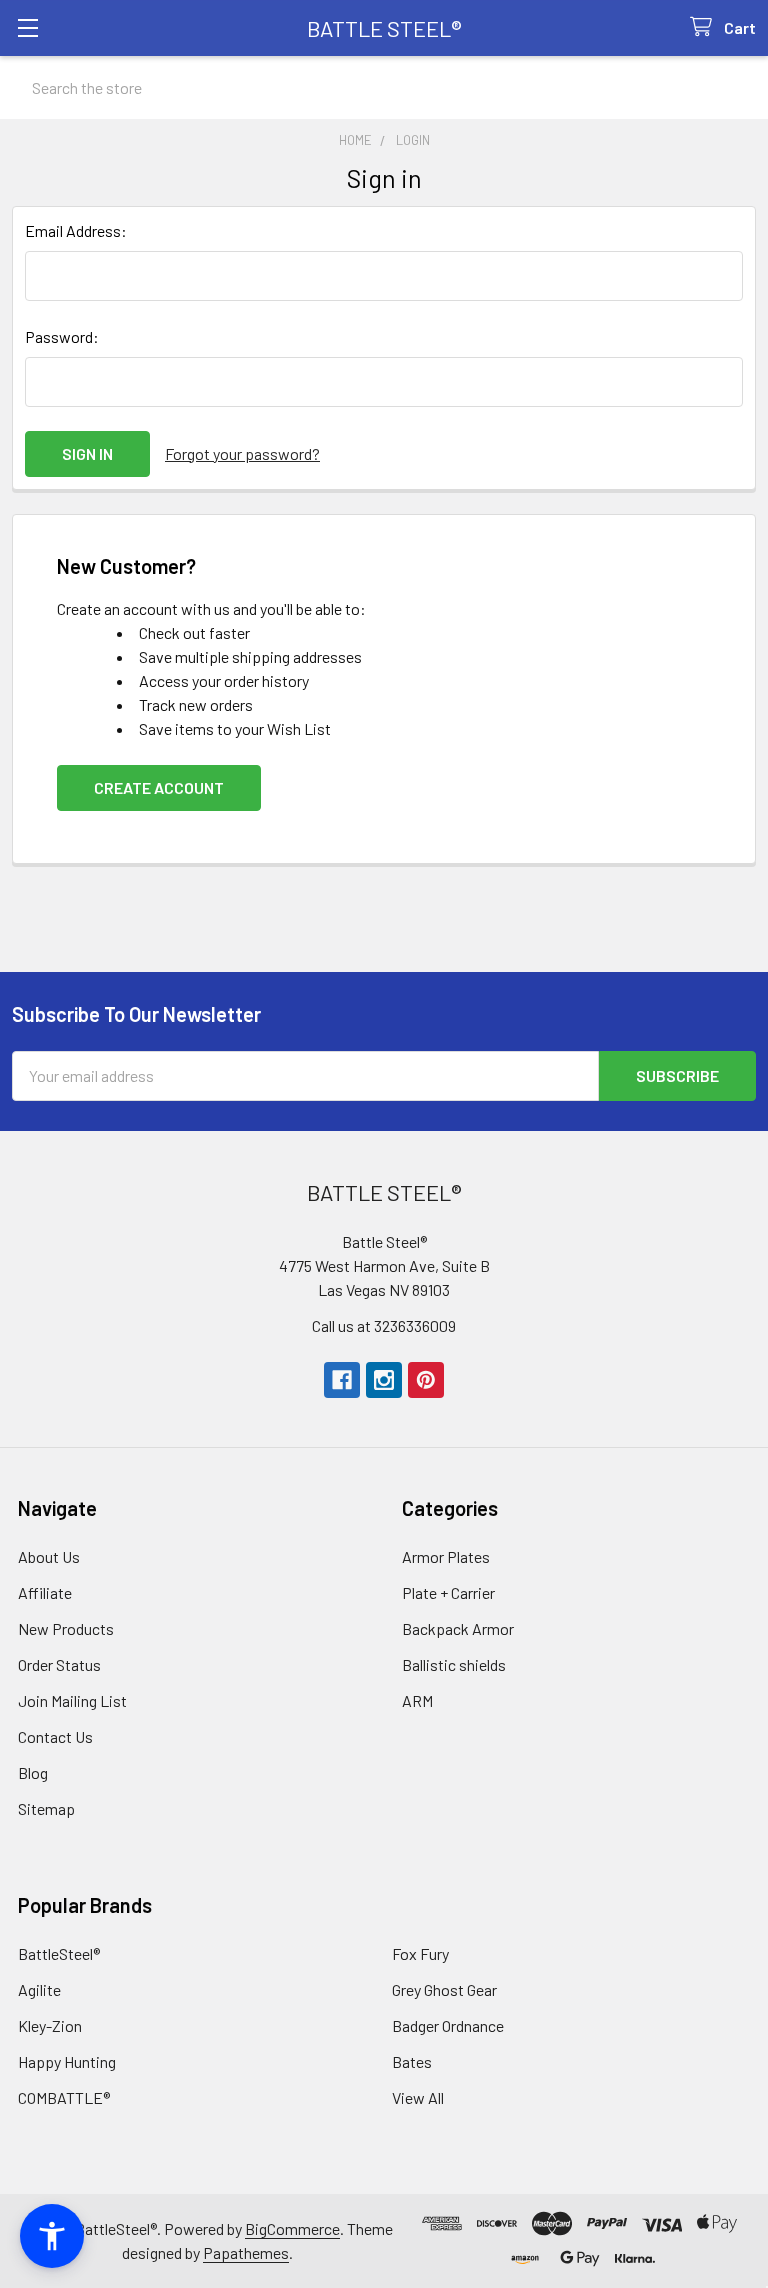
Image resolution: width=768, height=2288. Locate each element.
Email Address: (76, 230)
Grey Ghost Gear (444, 1989)
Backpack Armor (458, 1628)
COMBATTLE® (64, 2097)
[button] (52, 2236)
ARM (417, 1700)
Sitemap (46, 1808)
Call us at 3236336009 (384, 1325)
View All (418, 2097)
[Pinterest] (426, 1380)
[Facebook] (342, 1380)
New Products (66, 1628)
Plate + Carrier (448, 1592)
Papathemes (246, 2252)
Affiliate (45, 1592)
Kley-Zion (50, 2025)
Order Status (59, 1664)
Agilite (39, 1989)
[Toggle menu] (27, 27)
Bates (412, 2061)
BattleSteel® (59, 1953)
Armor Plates (446, 1556)
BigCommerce (292, 2228)
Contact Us (55, 1736)
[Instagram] (384, 1380)
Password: (62, 336)
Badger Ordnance (448, 2025)
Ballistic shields (454, 1664)
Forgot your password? (242, 453)
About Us (49, 1556)
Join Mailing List (72, 1700)
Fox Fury (420, 1953)
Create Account (159, 787)
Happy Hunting (67, 2061)
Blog (33, 1772)
